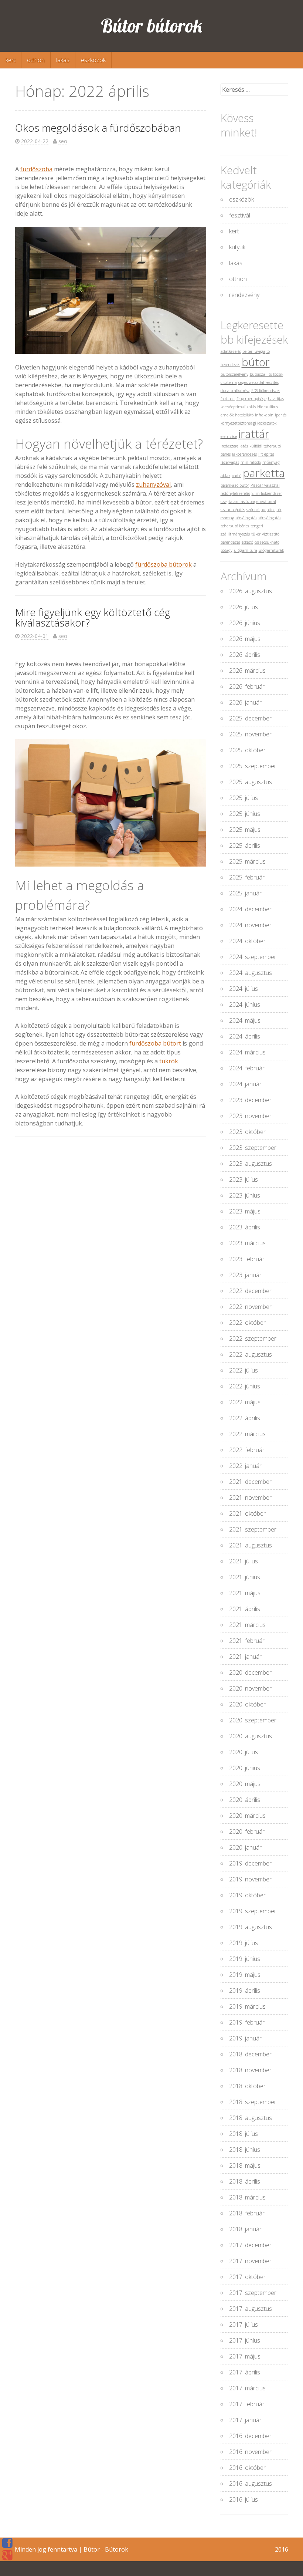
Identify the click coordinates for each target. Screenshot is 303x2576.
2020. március (247, 1816)
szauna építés (233, 510)
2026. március (247, 671)
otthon (36, 60)
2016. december (250, 2436)
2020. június (245, 1768)
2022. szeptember (253, 1338)
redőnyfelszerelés (235, 493)
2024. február (247, 1068)
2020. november (250, 1688)
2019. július (244, 1943)
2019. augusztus (251, 1927)
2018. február (247, 2213)
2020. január (245, 1847)
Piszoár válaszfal (265, 485)
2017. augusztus (251, 2309)
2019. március (247, 2006)
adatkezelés (231, 351)
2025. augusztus (251, 782)
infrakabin (264, 415)
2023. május (245, 1211)
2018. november (250, 2070)
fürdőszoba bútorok (164, 564)
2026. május (245, 639)
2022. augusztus (251, 1354)
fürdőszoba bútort (155, 1043)
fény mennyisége (251, 399)
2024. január (245, 1084)
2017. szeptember (253, 2293)
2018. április (245, 2181)
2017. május (245, 2356)
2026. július (244, 607)
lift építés (266, 454)
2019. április (245, 1991)
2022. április (245, 1418)
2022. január (245, 1466)
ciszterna (229, 382)
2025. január (245, 893)
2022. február (247, 1450)
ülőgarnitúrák (271, 550)
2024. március (247, 1052)
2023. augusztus (251, 1164)
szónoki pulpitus (261, 510)
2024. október (247, 941)
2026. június (245, 623)
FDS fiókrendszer (266, 391)
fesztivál (240, 215)
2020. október (247, 1704)
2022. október (247, 1323)
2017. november (250, 2261)
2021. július (244, 1561)
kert (11, 60)
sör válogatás (270, 518)
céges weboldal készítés (258, 382)
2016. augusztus (251, 2484)
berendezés (230, 365)
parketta (264, 473)
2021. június (245, 1577)
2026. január (245, 702)
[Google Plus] (7, 2555)
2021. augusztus (251, 1545)
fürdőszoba (36, 169)
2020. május (245, 1784)
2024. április (245, 1036)
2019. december (250, 1863)
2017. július (244, 2325)
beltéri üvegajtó (256, 351)
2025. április (245, 845)
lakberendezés (244, 454)
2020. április (245, 1800)
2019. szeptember (253, 1911)
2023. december (250, 1100)
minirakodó (251, 462)
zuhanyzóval (153, 485)
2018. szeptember (253, 2102)
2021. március (247, 1625)
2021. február (247, 1641)
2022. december (250, 1291)
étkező (247, 542)
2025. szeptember (253, 766)
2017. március (247, 2388)
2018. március (247, 2197)
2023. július (244, 1179)
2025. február (247, 877)
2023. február (247, 1259)
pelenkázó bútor (235, 485)
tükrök (169, 1061)
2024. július (244, 989)
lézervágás (230, 462)
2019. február (247, 2022)
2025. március (247, 861)
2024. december (250, 909)
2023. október (247, 1132)
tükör (256, 534)
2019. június (245, 1959)
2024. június (245, 1005)
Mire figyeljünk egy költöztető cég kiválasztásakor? (93, 617)
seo (63, 141)
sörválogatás (246, 518)
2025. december (250, 718)
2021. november (250, 1498)
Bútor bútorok (152, 26)
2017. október (247, 2277)
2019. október (247, 1895)
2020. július (244, 1752)
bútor (256, 362)
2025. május (245, 830)
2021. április (245, 1609)
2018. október (247, 2086)
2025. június (245, 814)
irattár (254, 434)
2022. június (245, 1386)
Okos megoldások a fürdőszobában (98, 128)
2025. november (250, 734)
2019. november (250, 1879)
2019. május (245, 1975)
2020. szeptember (253, 1720)
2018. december (250, 2054)
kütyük (237, 247)
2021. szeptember (253, 1529)
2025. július (244, 798)
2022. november (250, 1307)
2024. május (245, 1020)
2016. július (244, 2499)
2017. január (245, 2420)
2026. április (245, 655)
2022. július (244, 1370)
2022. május (245, 1402)
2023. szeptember (253, 1148)
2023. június (245, 1195)
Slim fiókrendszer (267, 493)
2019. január (245, 2038)
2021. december (250, 1482)
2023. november (250, 1116)
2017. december (250, 2245)
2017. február (247, 2404)
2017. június (245, 2340)
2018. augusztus (251, 2118)
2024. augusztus (251, 973)
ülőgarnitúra (246, 550)
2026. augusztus (251, 591)
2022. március (247, 1434)
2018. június (245, 2150)
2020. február (247, 1831)
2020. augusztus (251, 1736)
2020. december (250, 1672)
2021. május (245, 1593)
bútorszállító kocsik (266, 374)
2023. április (245, 1227)
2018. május (245, 2165)
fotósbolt (228, 399)
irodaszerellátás (234, 446)
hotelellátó (244, 415)
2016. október (247, 2468)
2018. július (244, 2134)
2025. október (247, 750)
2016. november (250, 2452)
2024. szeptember (253, 957)
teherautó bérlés (235, 526)
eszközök (93, 60)
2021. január (245, 1657)
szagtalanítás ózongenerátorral (248, 502)
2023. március (247, 1243)
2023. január (245, 1275)
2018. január (245, 2229)
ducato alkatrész (235, 391)
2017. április (245, 2372)
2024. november (250, 925)
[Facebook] (7, 2543)
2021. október (247, 1513)
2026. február (247, 686)
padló (236, 476)
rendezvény (244, 295)
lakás (63, 60)
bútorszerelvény (234, 374)
